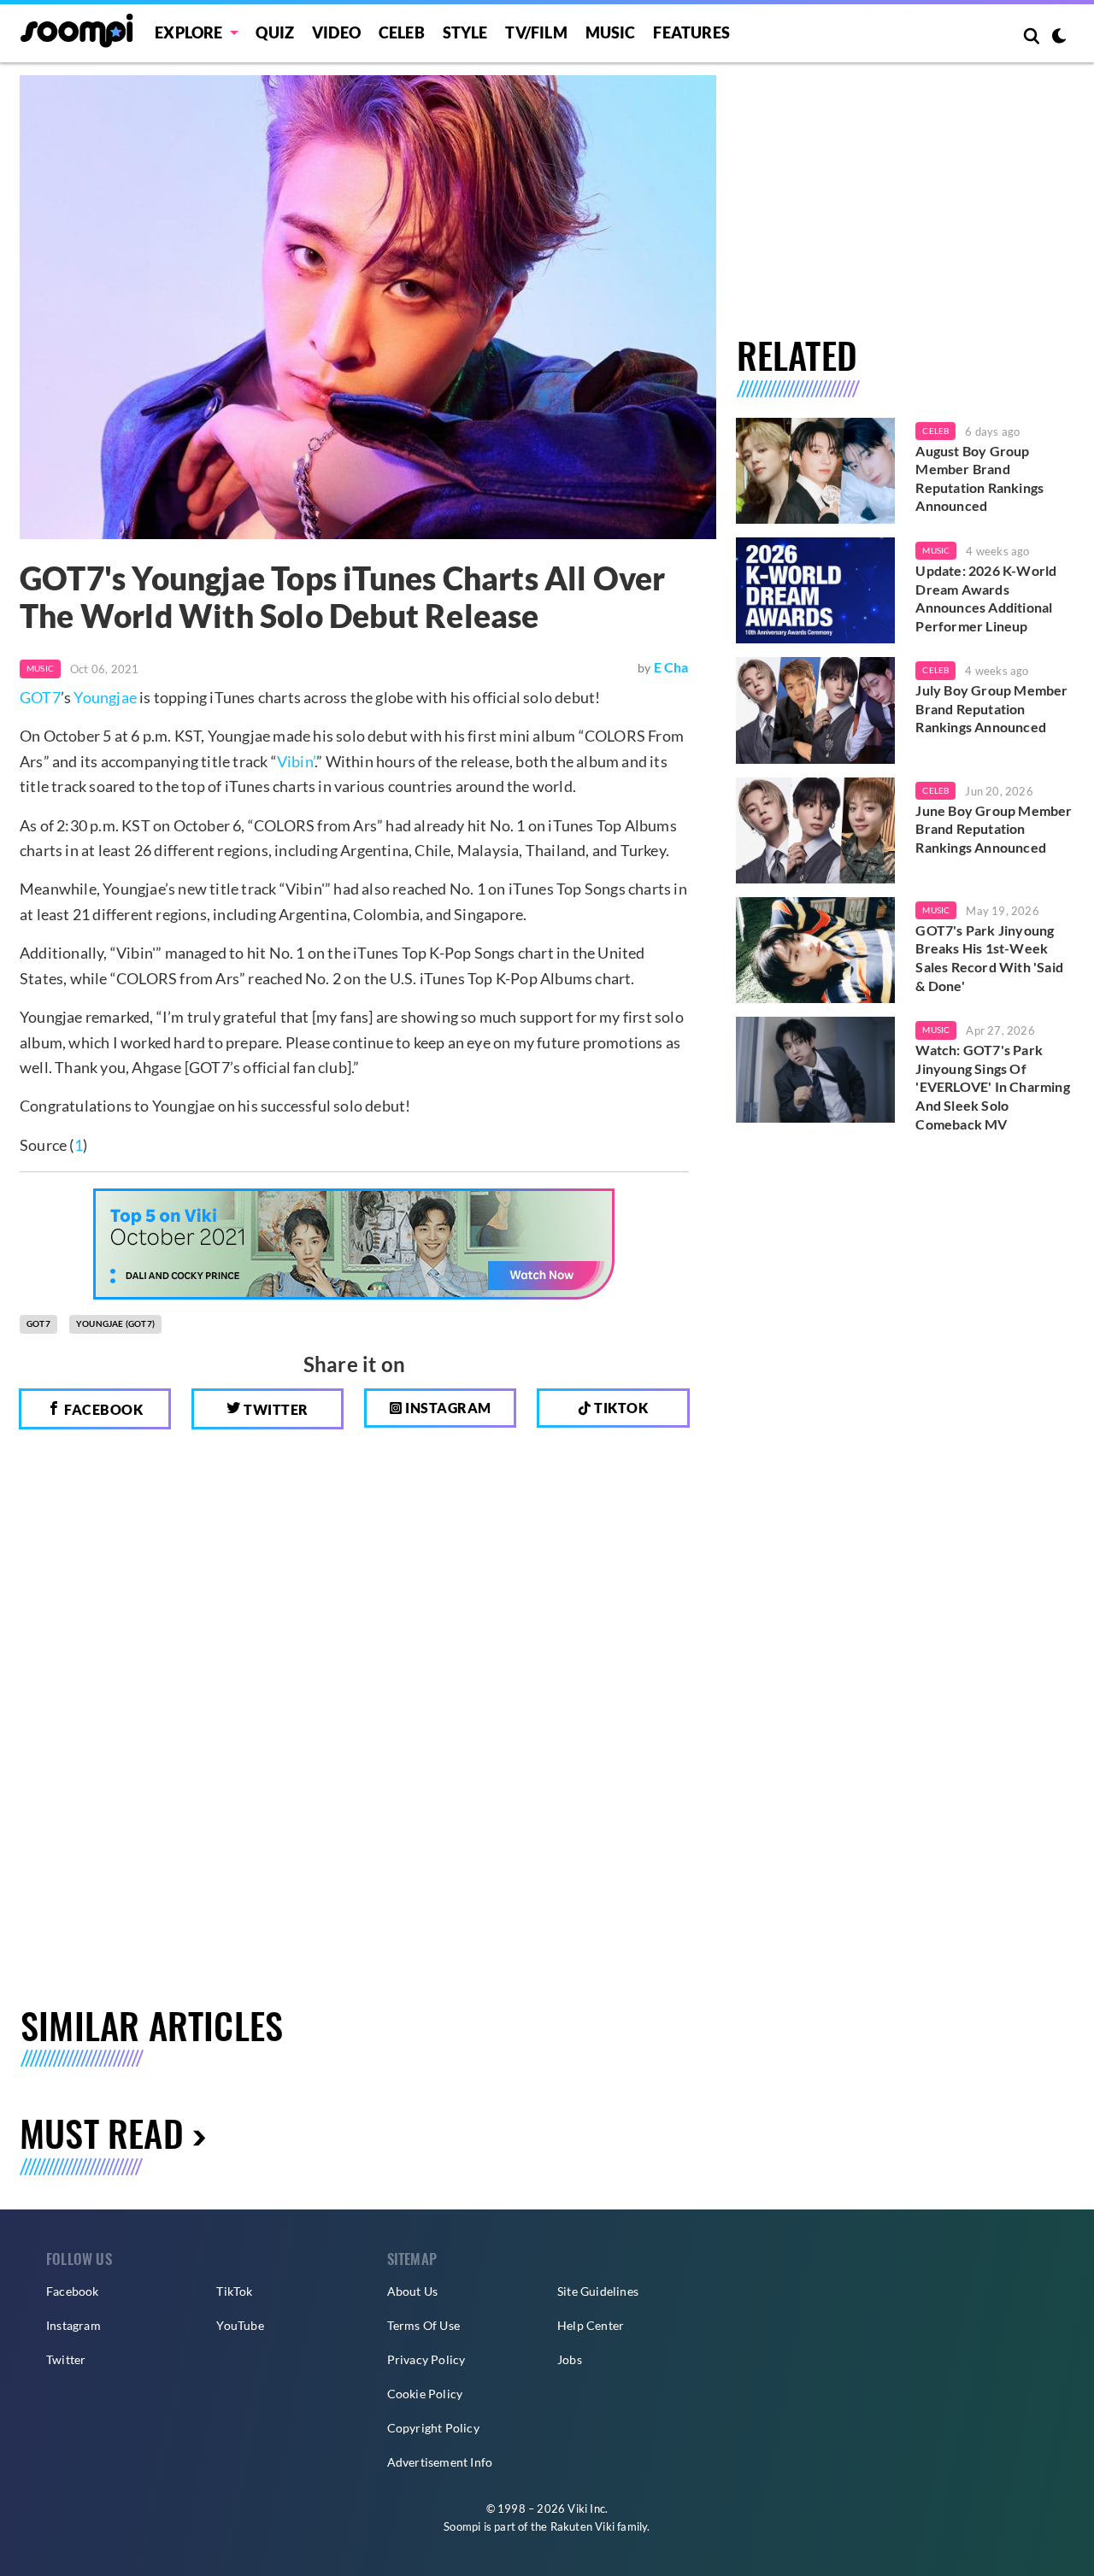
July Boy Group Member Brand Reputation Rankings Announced (991, 708)
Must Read (102, 2132)
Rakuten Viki (582, 2526)
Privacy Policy (426, 2359)
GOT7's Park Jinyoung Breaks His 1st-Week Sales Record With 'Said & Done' (989, 958)
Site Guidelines (598, 2291)
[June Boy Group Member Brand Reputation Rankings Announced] (816, 830)
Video (336, 32)
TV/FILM (536, 32)
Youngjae (105, 697)
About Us (413, 2291)
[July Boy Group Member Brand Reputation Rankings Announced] (816, 710)
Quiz (275, 32)
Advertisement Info (440, 2462)
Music (611, 32)
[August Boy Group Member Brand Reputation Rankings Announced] (816, 471)
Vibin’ (296, 761)
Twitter (275, 1409)
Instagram (447, 1408)
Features (691, 32)
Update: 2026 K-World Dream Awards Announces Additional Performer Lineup (986, 598)
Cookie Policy (425, 2394)
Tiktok (620, 1408)
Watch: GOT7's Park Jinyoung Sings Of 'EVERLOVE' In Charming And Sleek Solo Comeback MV (992, 1086)
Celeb (402, 32)
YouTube (240, 2325)
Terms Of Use (423, 2325)
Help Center (591, 2325)
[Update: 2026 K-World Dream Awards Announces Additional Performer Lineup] (816, 590)
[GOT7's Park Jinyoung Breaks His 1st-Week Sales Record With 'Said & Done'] (816, 950)
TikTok (234, 2291)
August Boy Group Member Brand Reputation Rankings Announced (979, 478)
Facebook (103, 1409)
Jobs (570, 2359)
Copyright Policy (433, 2428)
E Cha (671, 667)
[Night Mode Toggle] (1059, 38)
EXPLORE (188, 32)
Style (465, 32)
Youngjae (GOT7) (115, 1323)
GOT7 (40, 697)
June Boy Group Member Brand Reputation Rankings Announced (994, 829)
